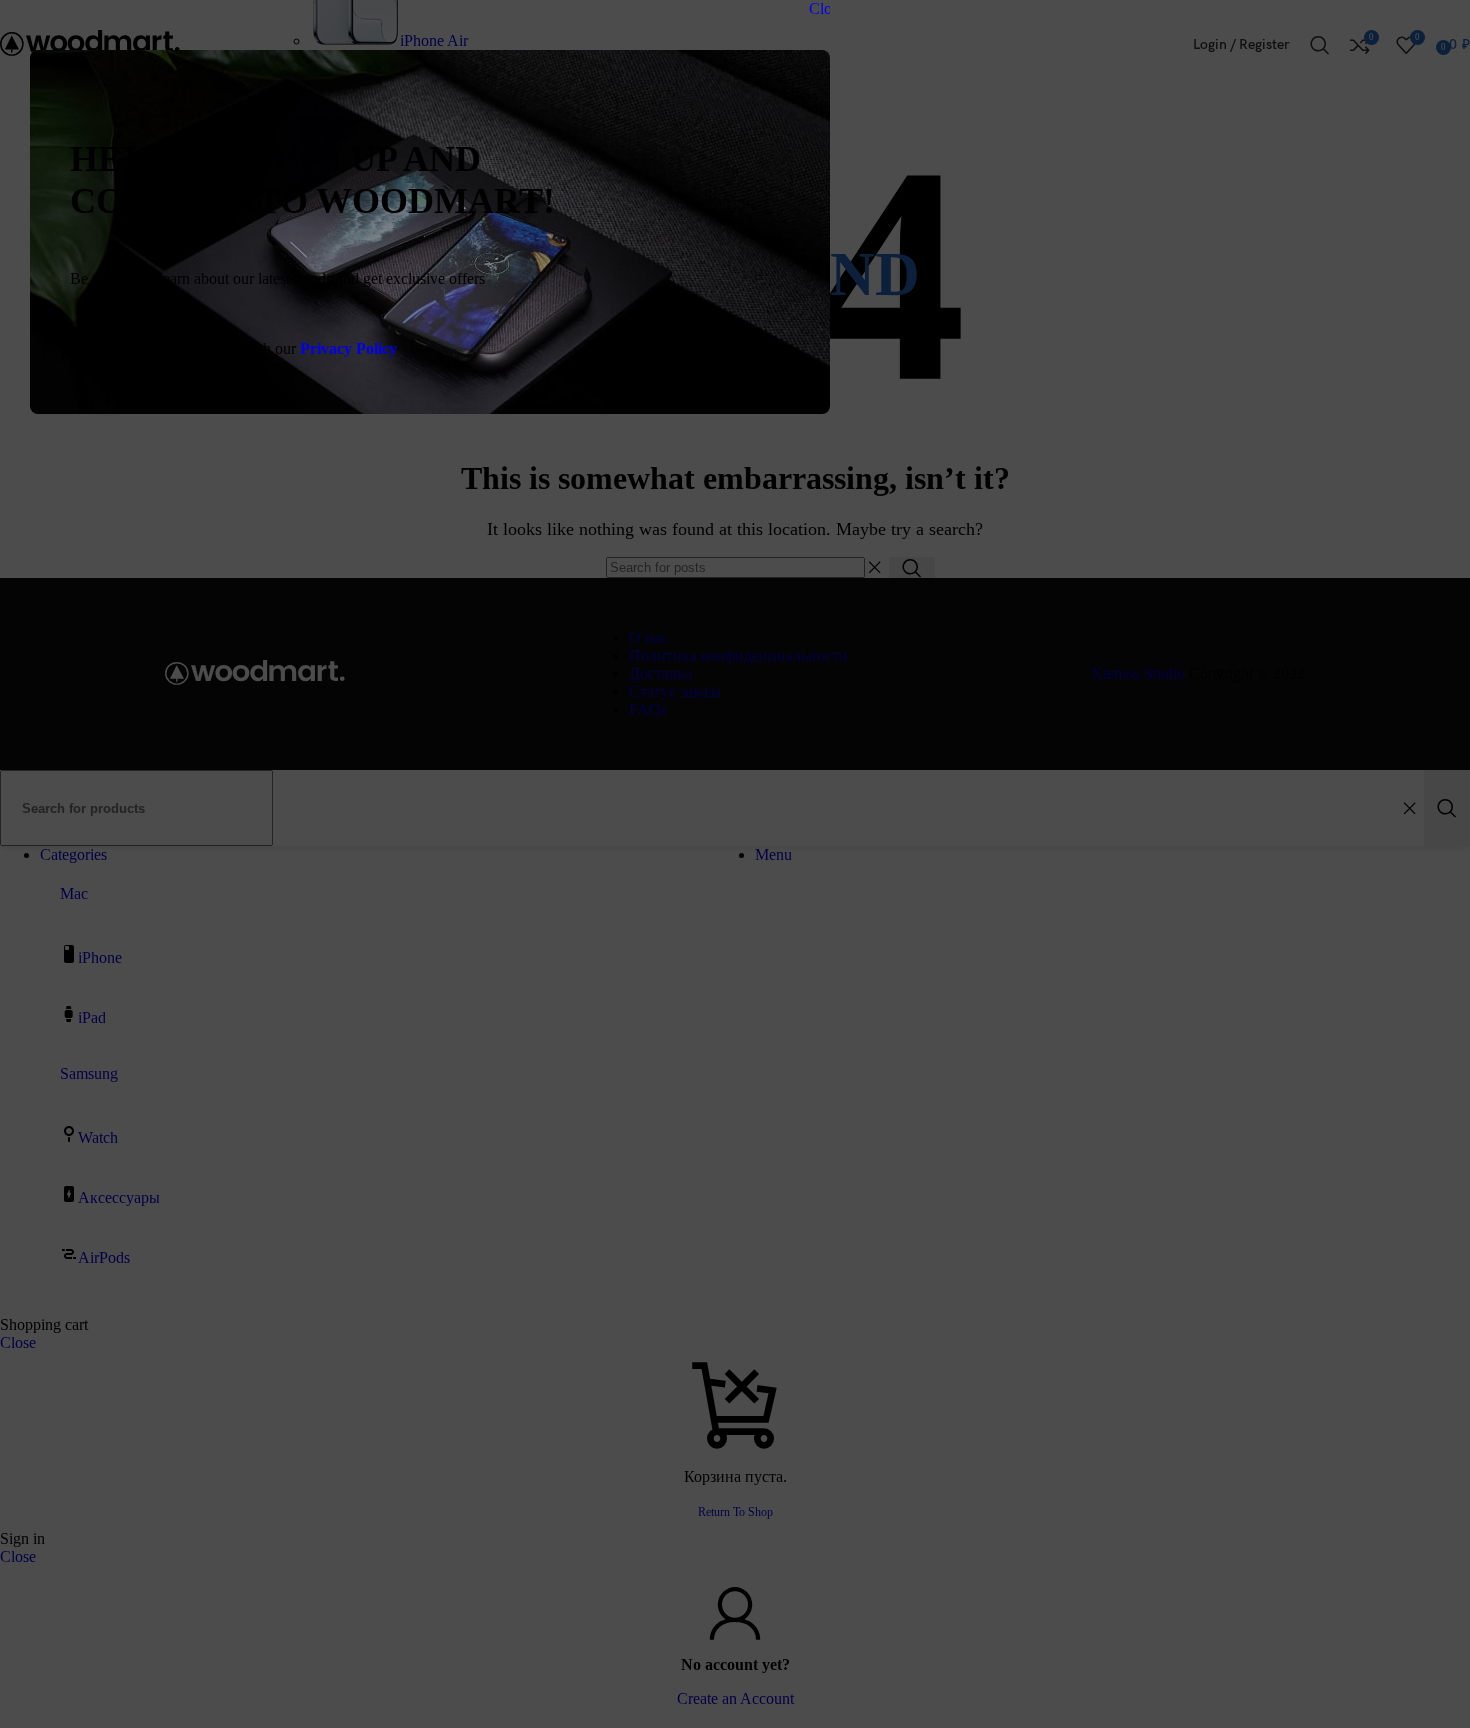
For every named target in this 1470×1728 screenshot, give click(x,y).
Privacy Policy (348, 348)
